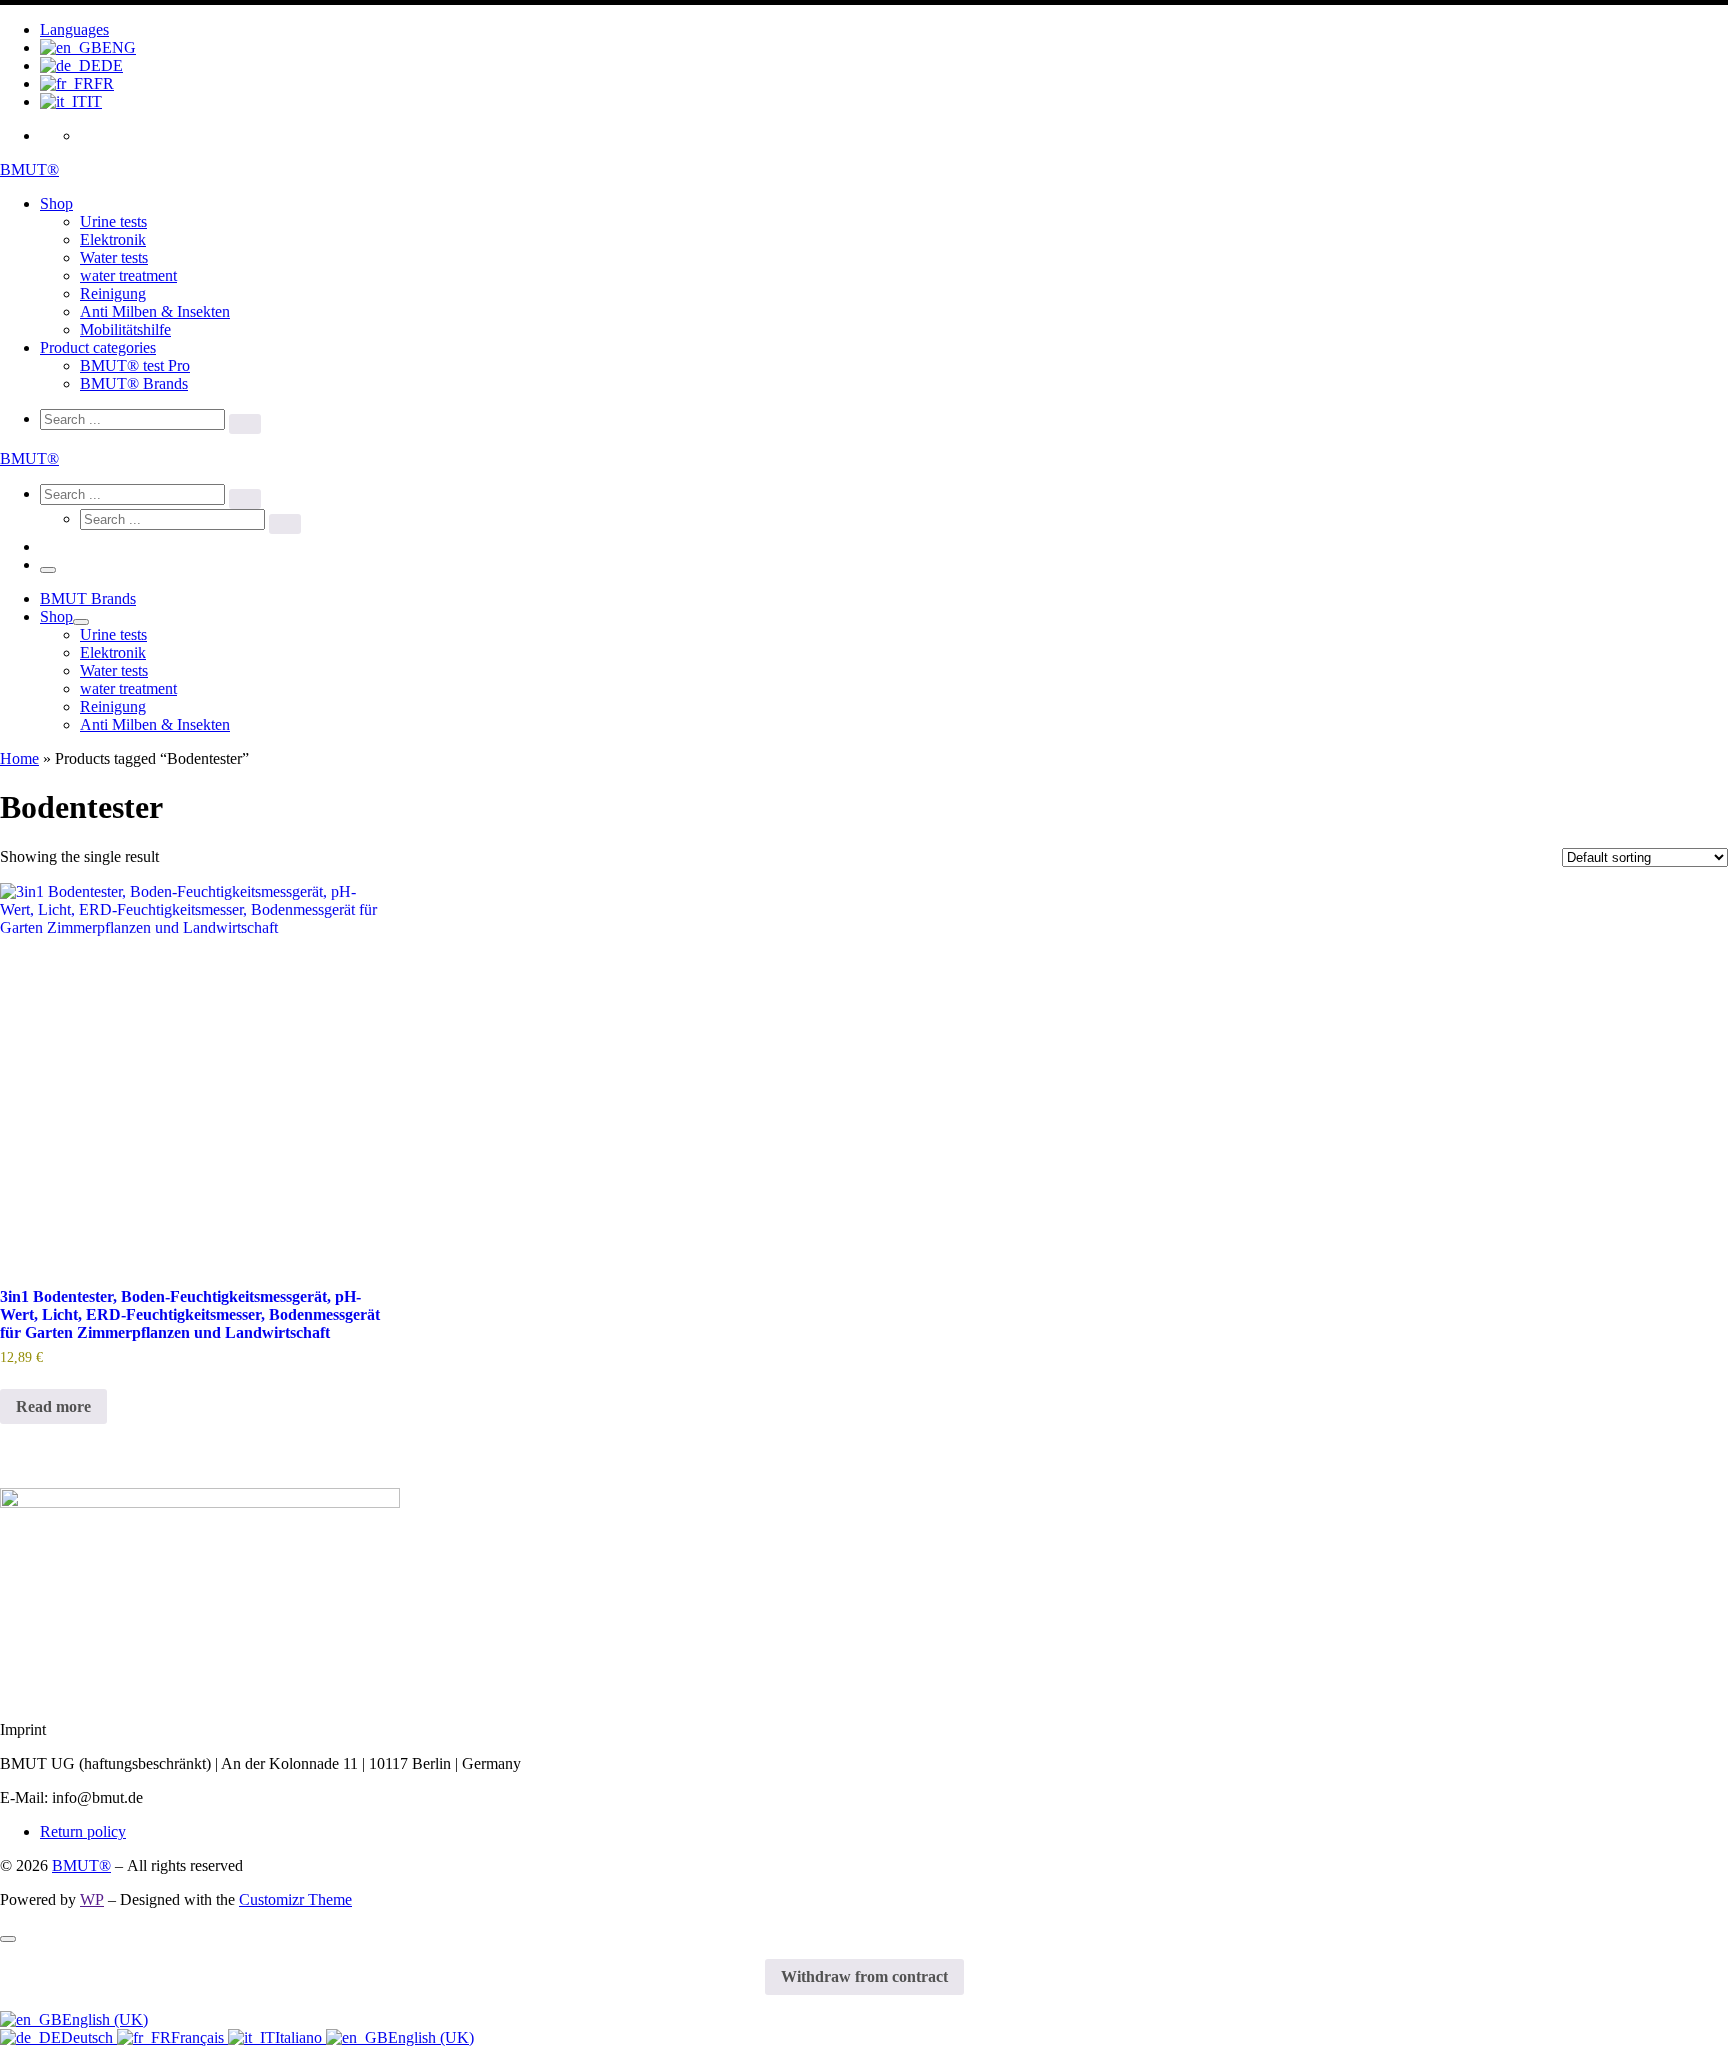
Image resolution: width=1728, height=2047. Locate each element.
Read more (53, 1406)
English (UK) (105, 2019)
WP (92, 1899)
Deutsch (89, 2037)
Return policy (83, 1831)
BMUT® (81, 1865)
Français (199, 2037)
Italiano (300, 2037)
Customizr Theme (295, 1899)
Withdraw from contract (864, 1976)
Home (19, 758)
